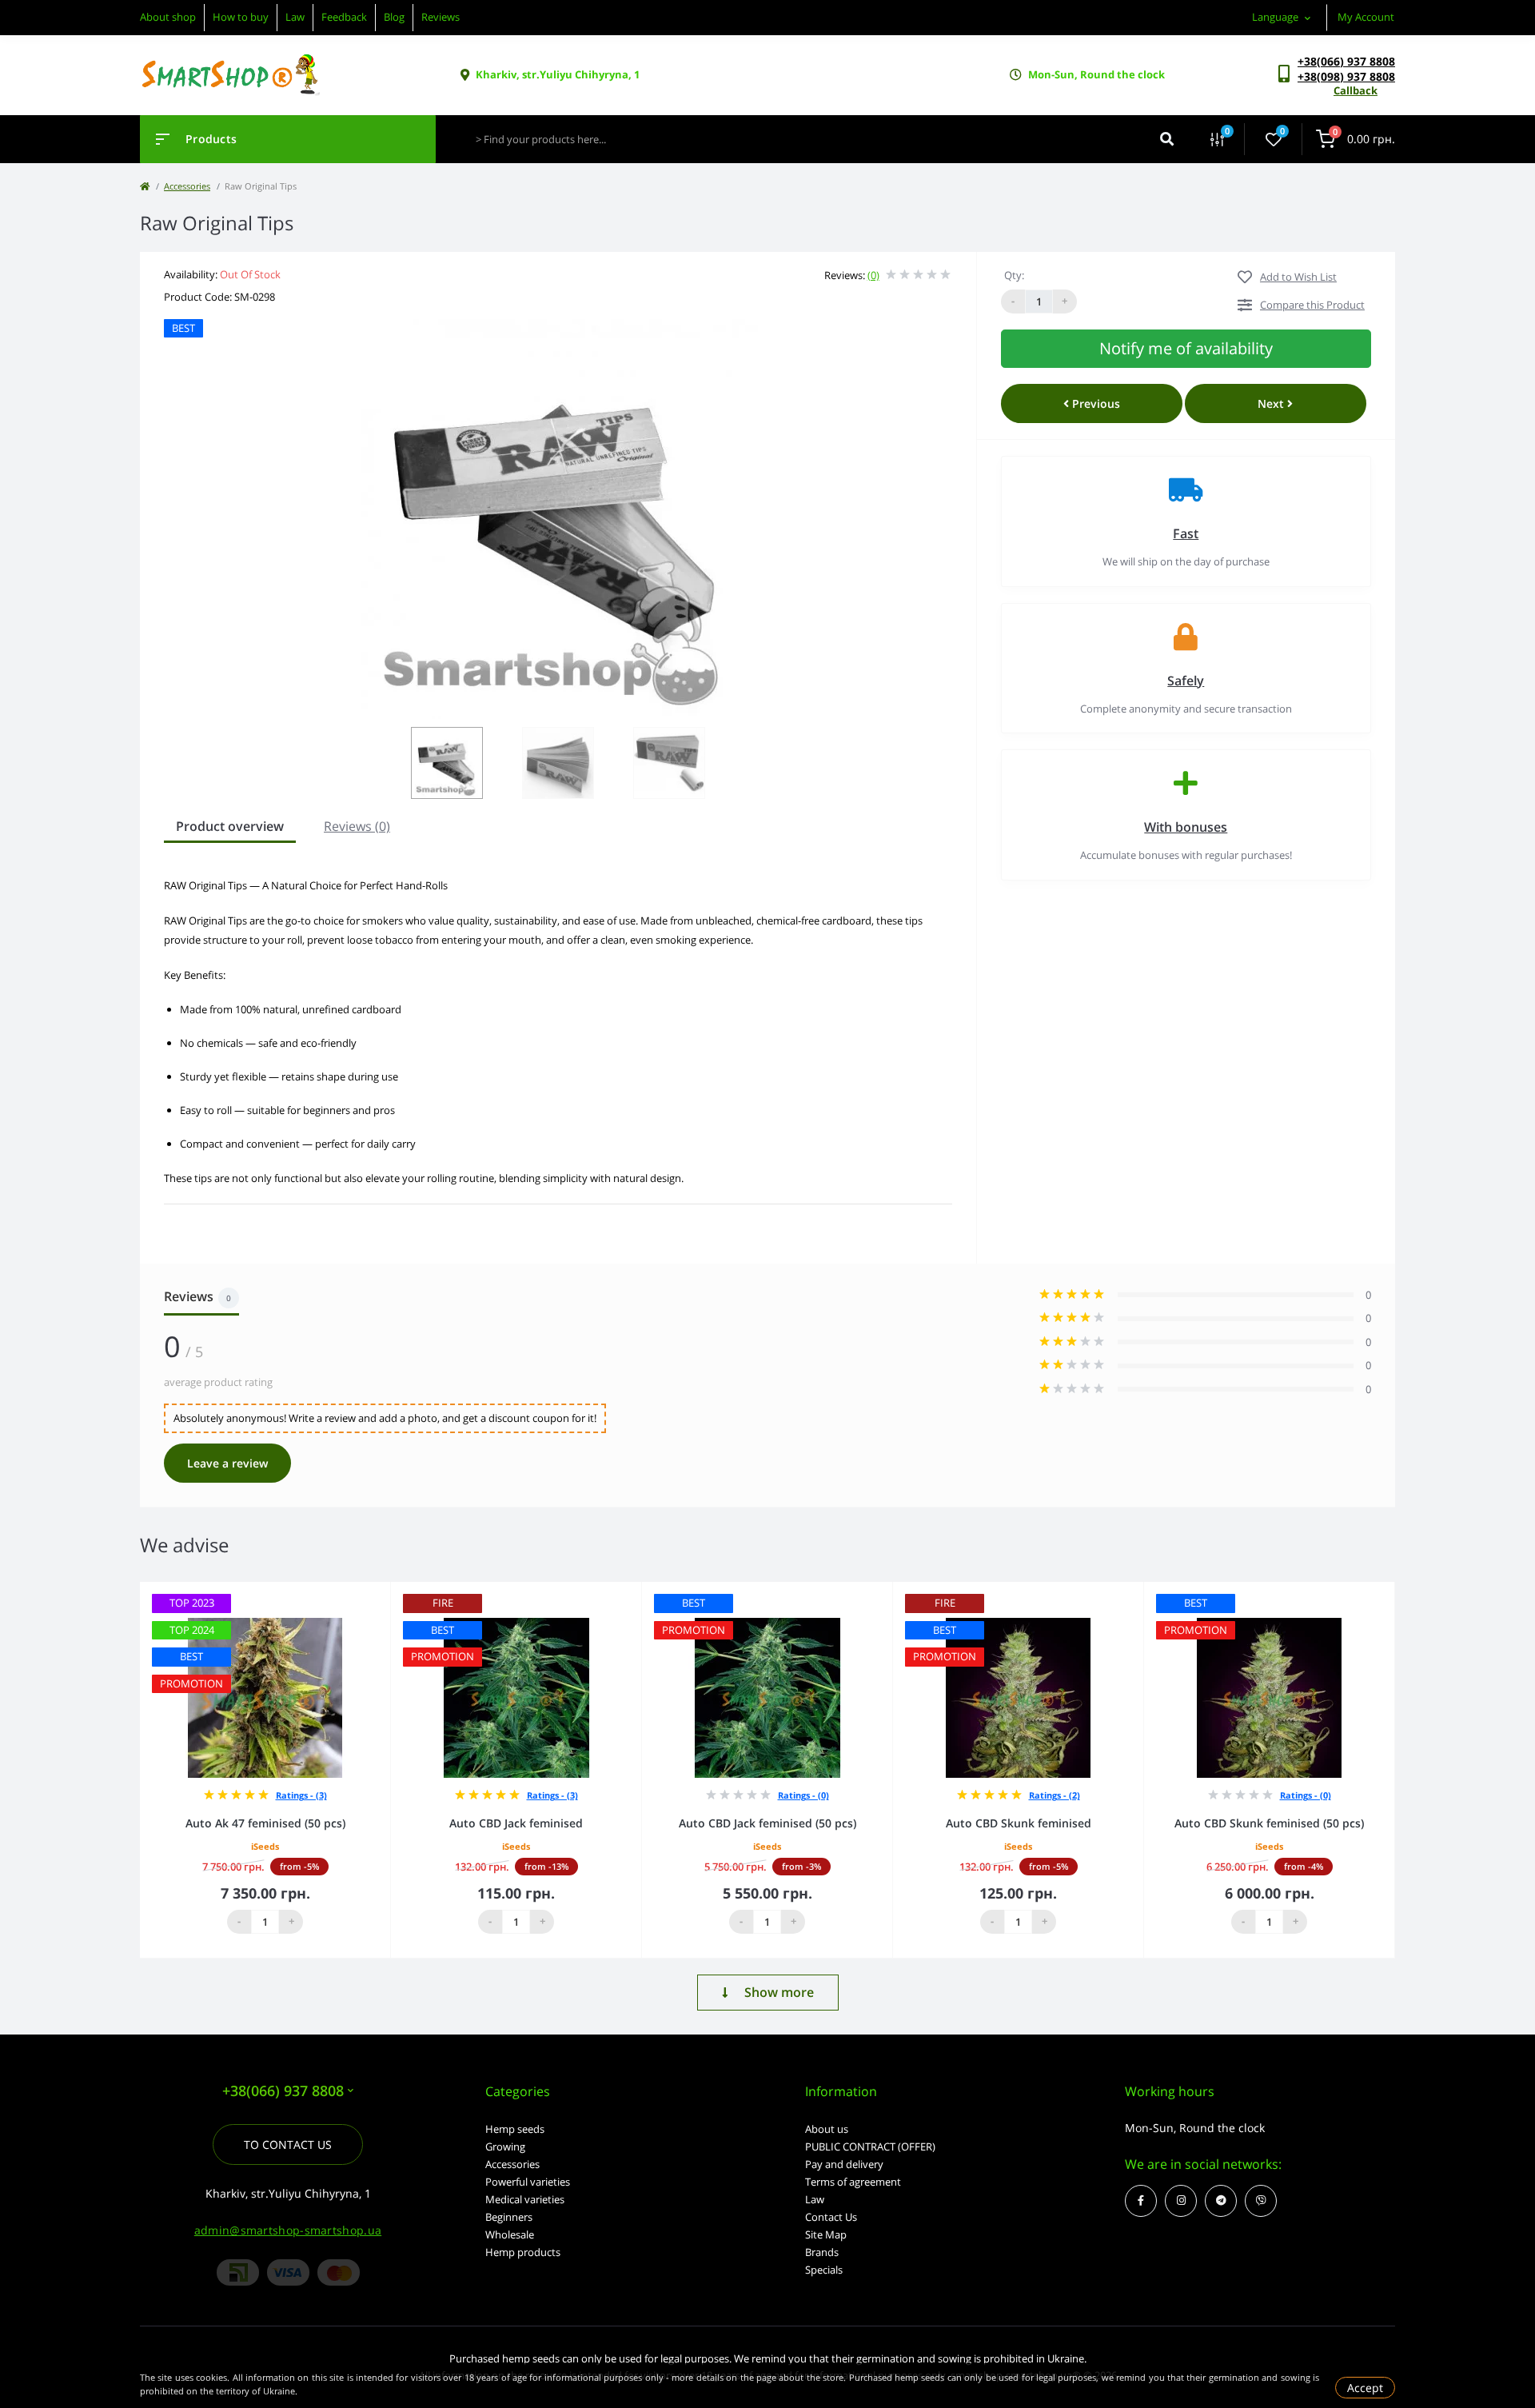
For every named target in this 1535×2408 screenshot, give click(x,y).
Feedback (344, 17)
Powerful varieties (528, 2182)
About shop (168, 17)
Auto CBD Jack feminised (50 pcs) (767, 1823)
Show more (779, 1992)
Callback (1356, 90)
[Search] (1167, 139)
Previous (1094, 403)
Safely (1186, 681)
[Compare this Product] (361, 1593)
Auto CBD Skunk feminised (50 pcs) (1269, 1823)
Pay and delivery (844, 2164)
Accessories (187, 186)
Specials (824, 2270)
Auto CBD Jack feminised (516, 1823)
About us (827, 2129)
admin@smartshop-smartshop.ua (288, 2230)
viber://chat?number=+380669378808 (1261, 2201)
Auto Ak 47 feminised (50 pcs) (265, 1823)
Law (295, 17)
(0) (873, 275)
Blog (394, 17)
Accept (1365, 2388)
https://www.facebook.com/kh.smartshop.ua (1141, 2201)
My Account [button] (1366, 17)
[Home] (145, 186)
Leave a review (227, 1463)
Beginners (509, 2217)
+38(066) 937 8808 (1346, 61)
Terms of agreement (853, 2182)
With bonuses (1186, 827)
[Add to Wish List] (383, 1593)
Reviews (441, 17)
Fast (1186, 533)
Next (1272, 403)
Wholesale (510, 2234)
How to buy (241, 17)
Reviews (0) (357, 826)
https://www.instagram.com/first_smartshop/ (1181, 2201)
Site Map (826, 2234)
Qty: (1014, 275)
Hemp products (523, 2252)
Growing (505, 2146)
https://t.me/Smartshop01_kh (1221, 2201)
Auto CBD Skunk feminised (1019, 1823)
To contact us (288, 2144)
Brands (822, 2252)
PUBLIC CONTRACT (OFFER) (870, 2146)
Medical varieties (525, 2199)
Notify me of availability (1186, 348)
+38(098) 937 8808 (1346, 76)
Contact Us (831, 2217)
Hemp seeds (515, 2129)
